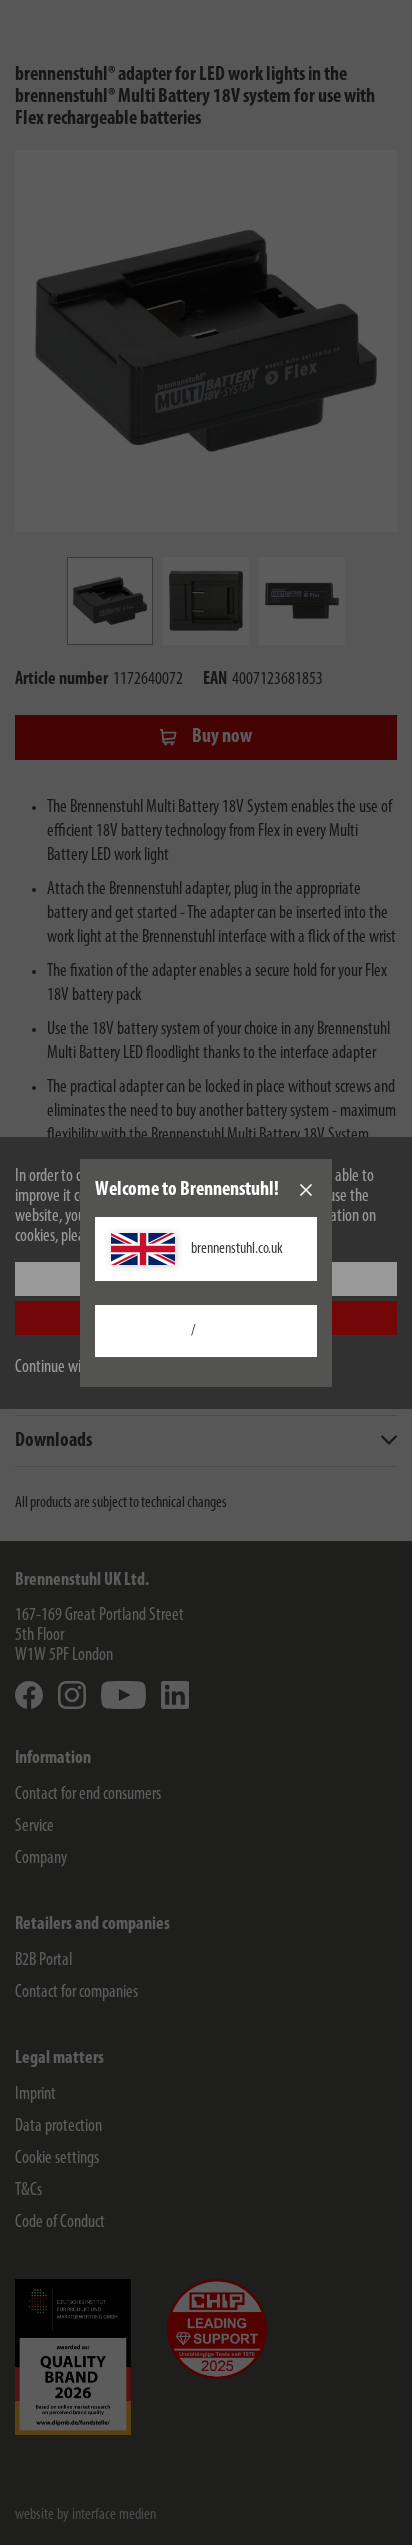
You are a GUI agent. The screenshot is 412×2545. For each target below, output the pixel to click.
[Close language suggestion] (306, 1190)
